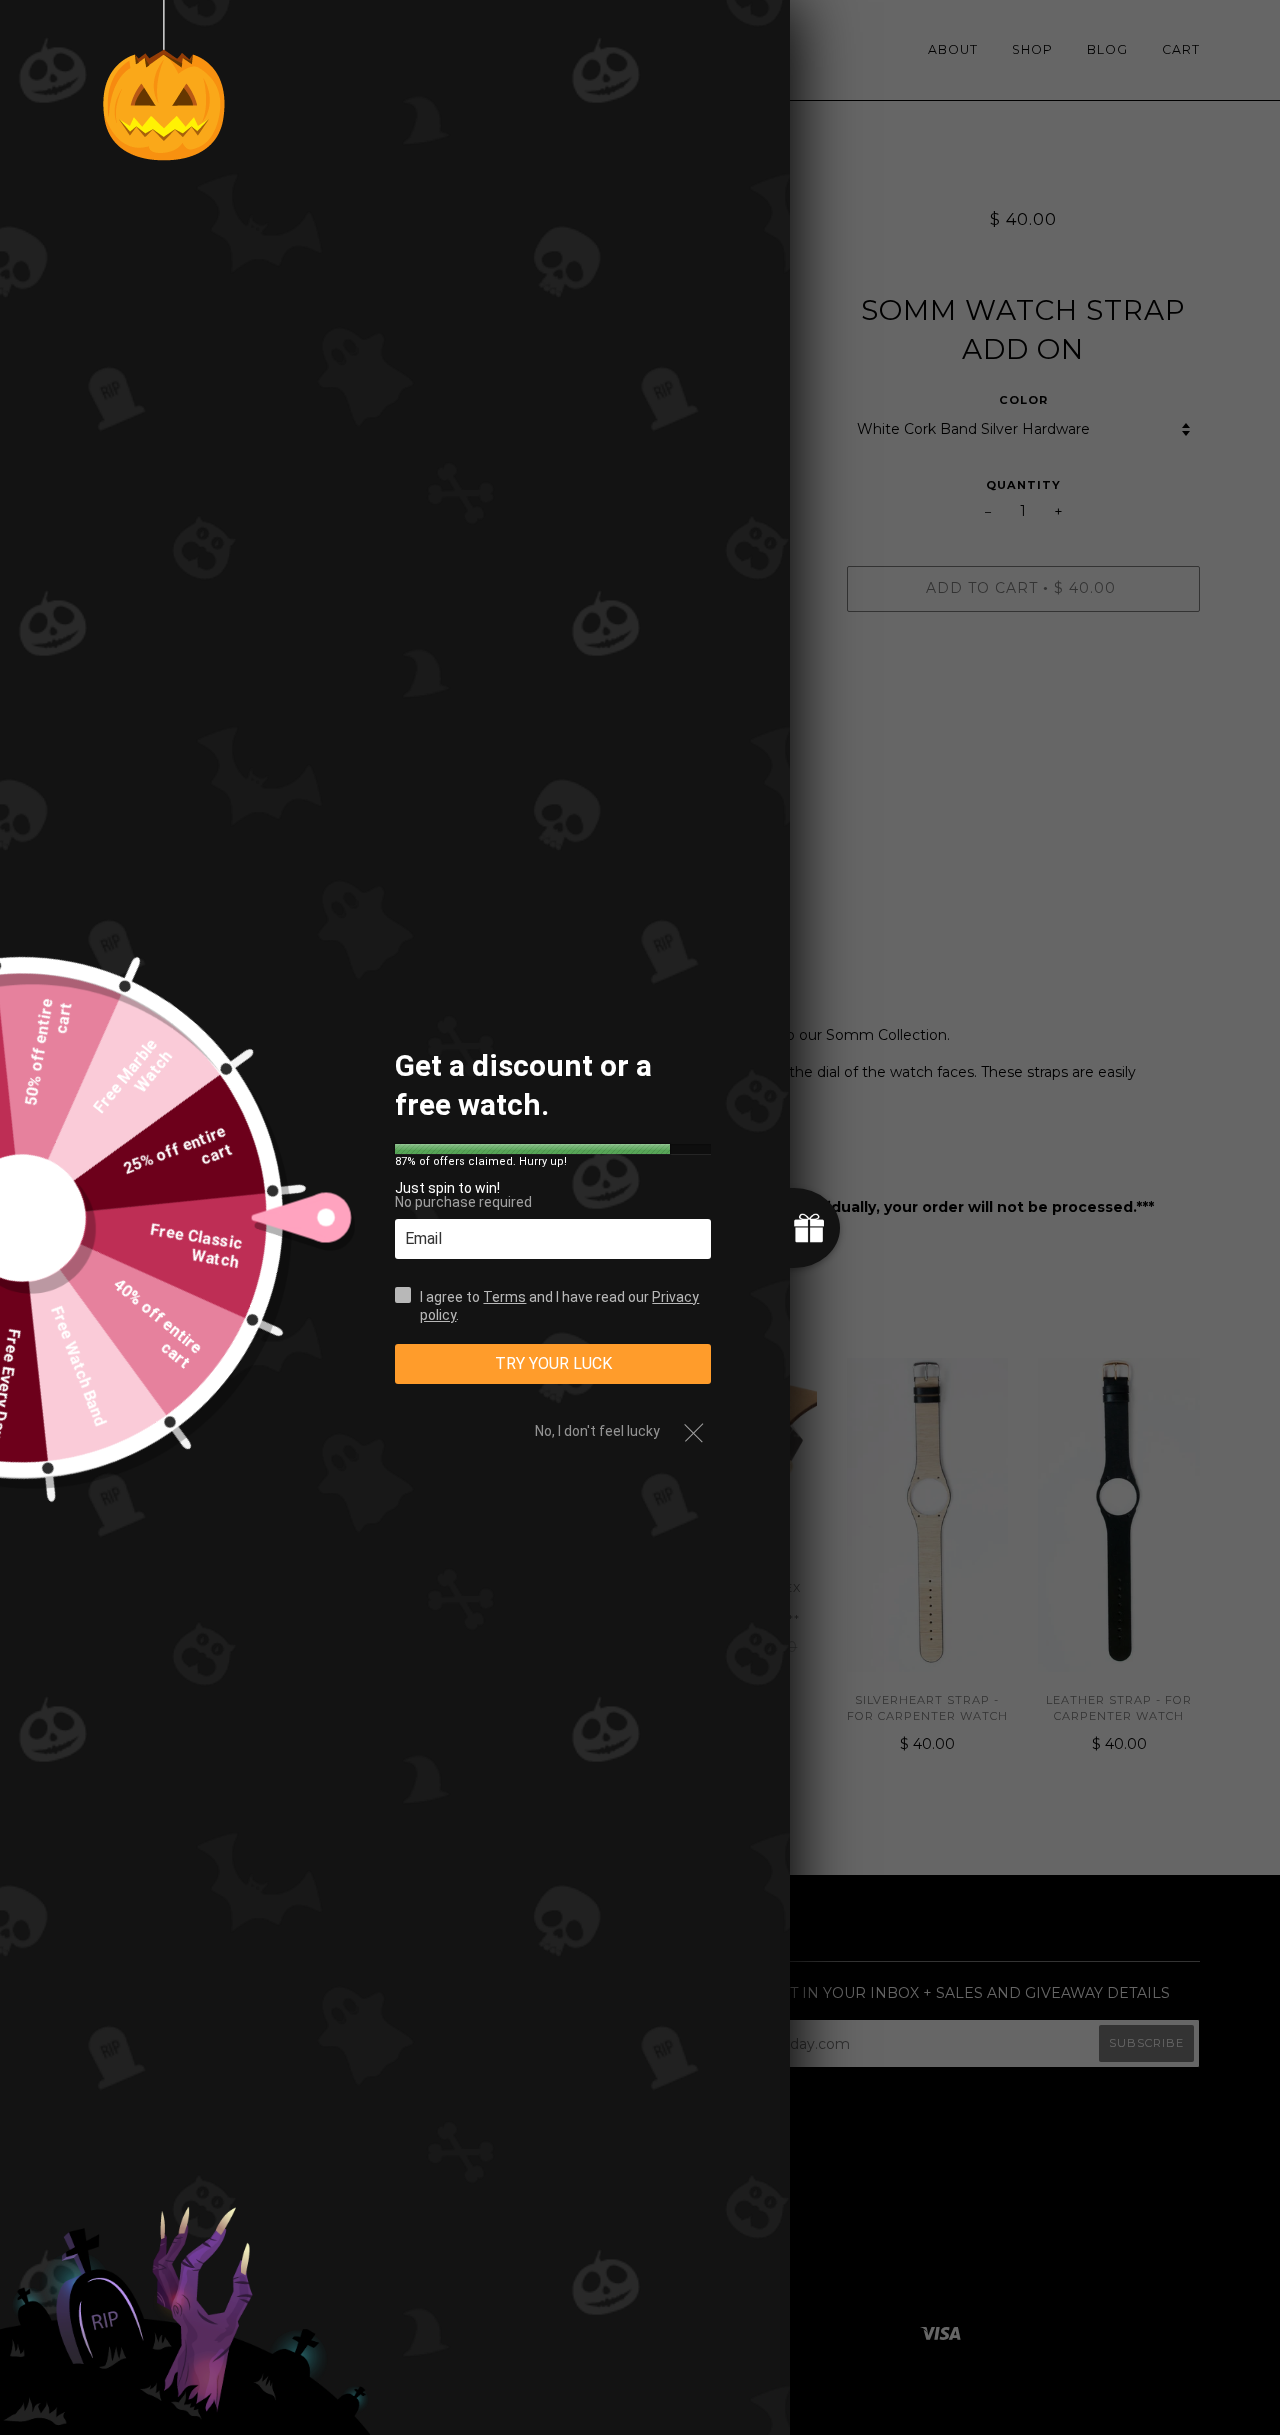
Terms (504, 1296)
